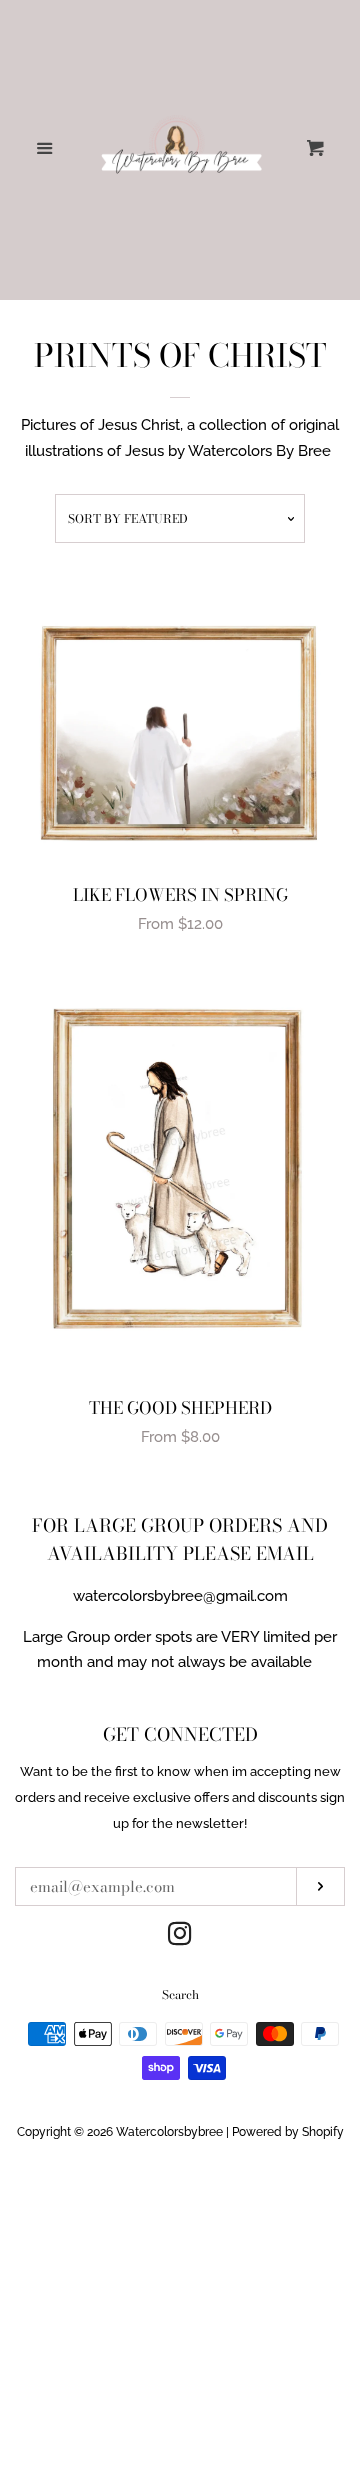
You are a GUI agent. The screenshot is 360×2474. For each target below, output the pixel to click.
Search (180, 1994)
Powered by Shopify (288, 2132)
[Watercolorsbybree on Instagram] (180, 1938)
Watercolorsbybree (169, 2132)
